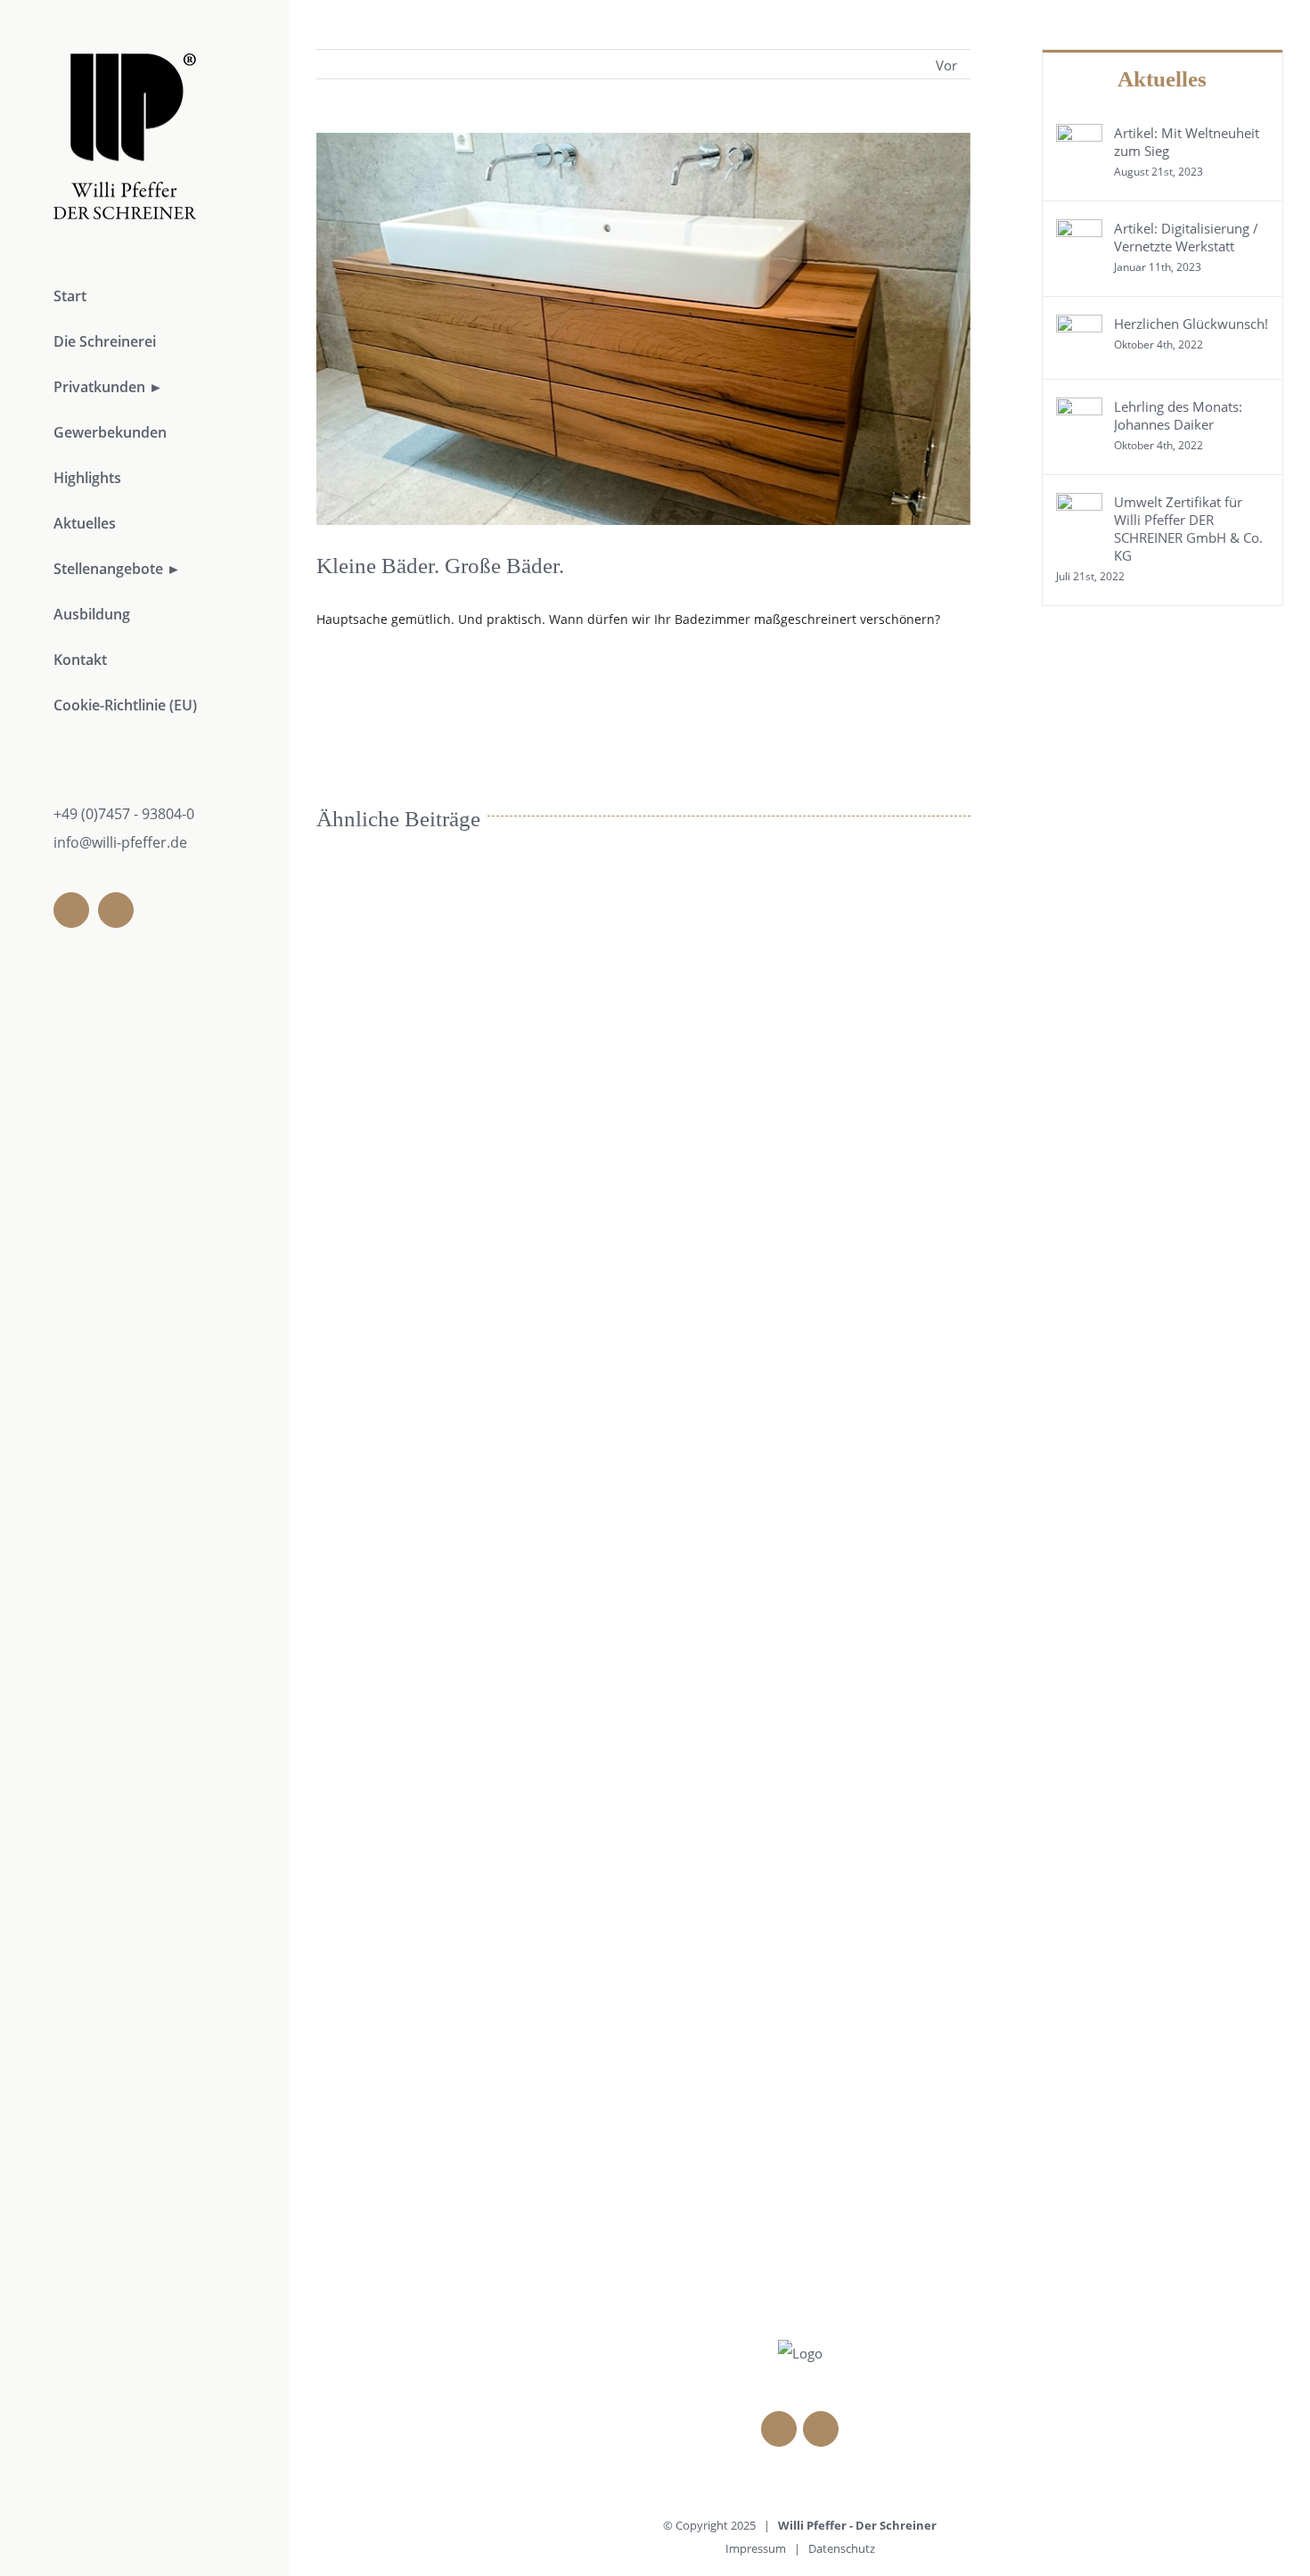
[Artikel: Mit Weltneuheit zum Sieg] (1079, 137)
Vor (946, 65)
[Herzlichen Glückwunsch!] (1079, 328)
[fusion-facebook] (71, 910)
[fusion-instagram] (116, 910)
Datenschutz (842, 2548)
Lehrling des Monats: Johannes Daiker (1178, 415)
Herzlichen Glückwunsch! (1191, 324)
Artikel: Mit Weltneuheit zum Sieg (1187, 142)
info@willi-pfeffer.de (120, 842)
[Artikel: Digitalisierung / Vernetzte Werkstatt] (1079, 233)
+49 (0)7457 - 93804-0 (124, 814)
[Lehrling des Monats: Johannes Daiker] (1079, 411)
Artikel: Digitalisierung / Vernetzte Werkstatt (1186, 237)
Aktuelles (1162, 79)
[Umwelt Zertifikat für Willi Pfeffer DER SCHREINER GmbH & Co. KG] (1079, 506)
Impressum (756, 2548)
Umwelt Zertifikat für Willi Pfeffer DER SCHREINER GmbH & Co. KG (1188, 529)
